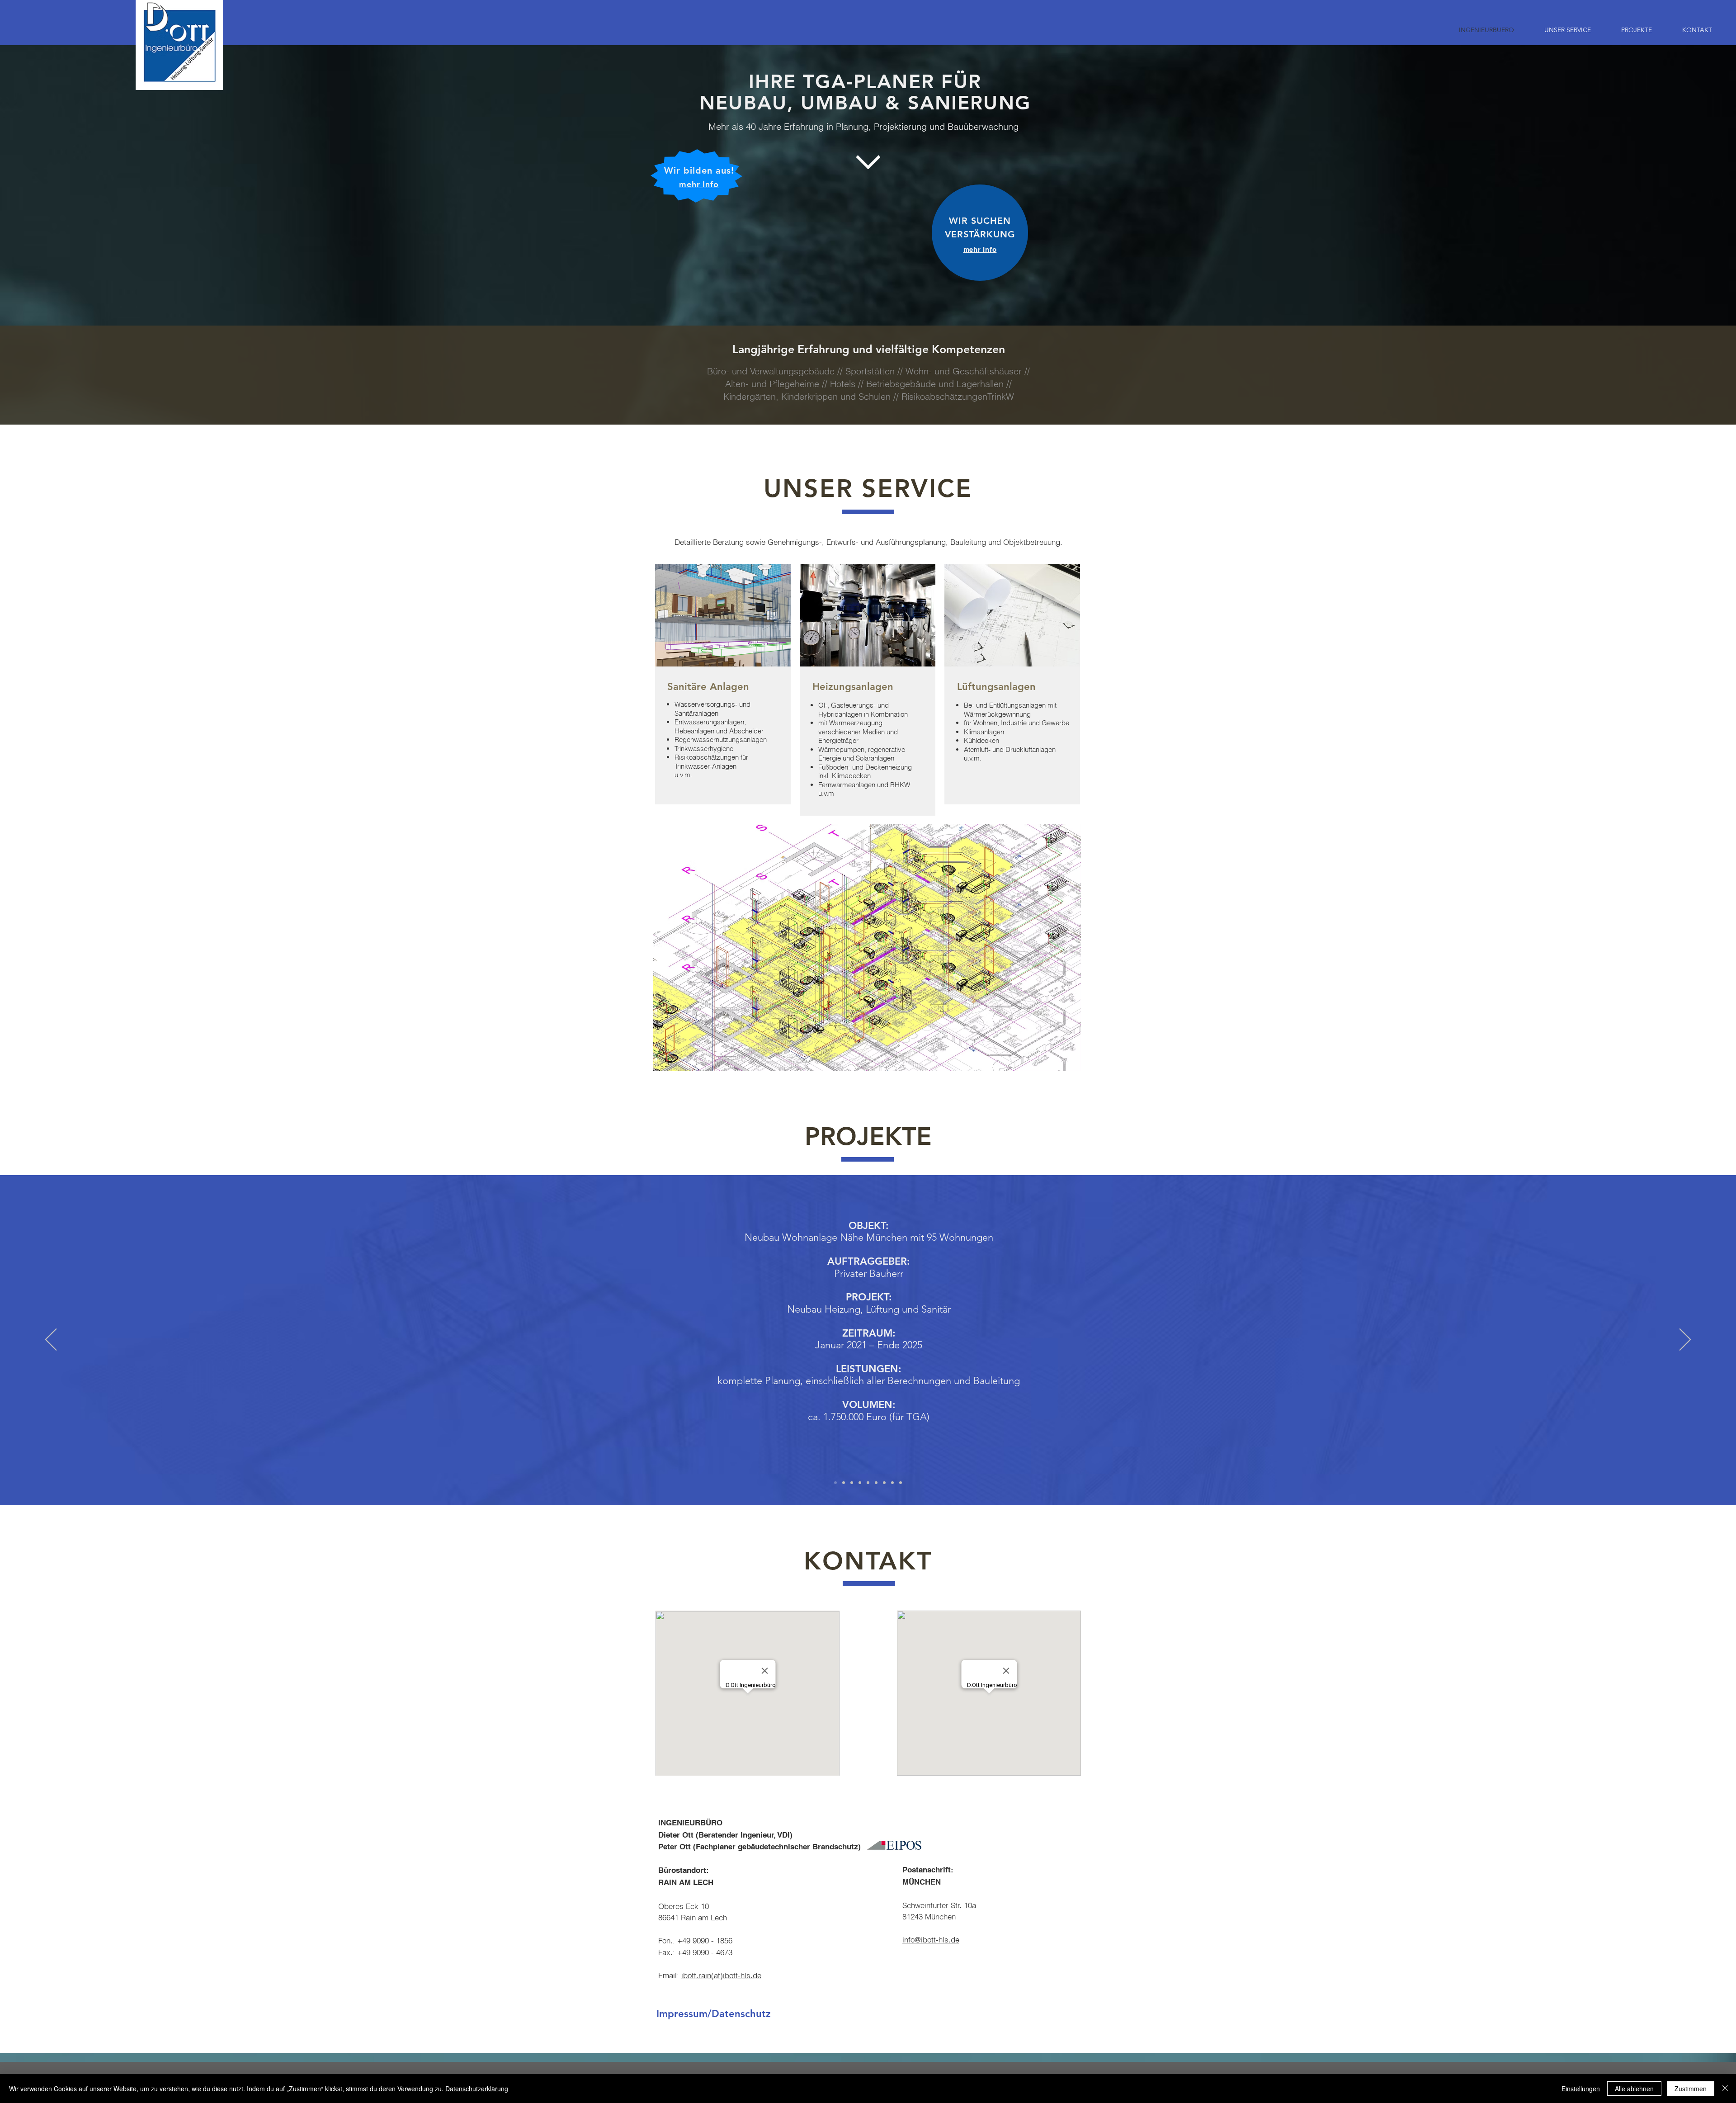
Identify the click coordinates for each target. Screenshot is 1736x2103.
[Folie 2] (844, 1483)
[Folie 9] (901, 1483)
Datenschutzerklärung (477, 2089)
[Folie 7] (884, 1483)
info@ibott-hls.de (931, 1940)
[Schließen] (1725, 2089)
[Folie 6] (876, 1483)
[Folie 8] (892, 1483)
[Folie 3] (852, 1483)
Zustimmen (1691, 2089)
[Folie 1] (835, 1483)
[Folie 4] (860, 1483)
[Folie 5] (868, 1483)
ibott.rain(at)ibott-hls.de (721, 1975)
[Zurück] (51, 1340)
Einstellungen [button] (1581, 2089)
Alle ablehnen (1634, 2089)
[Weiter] (1685, 1340)
